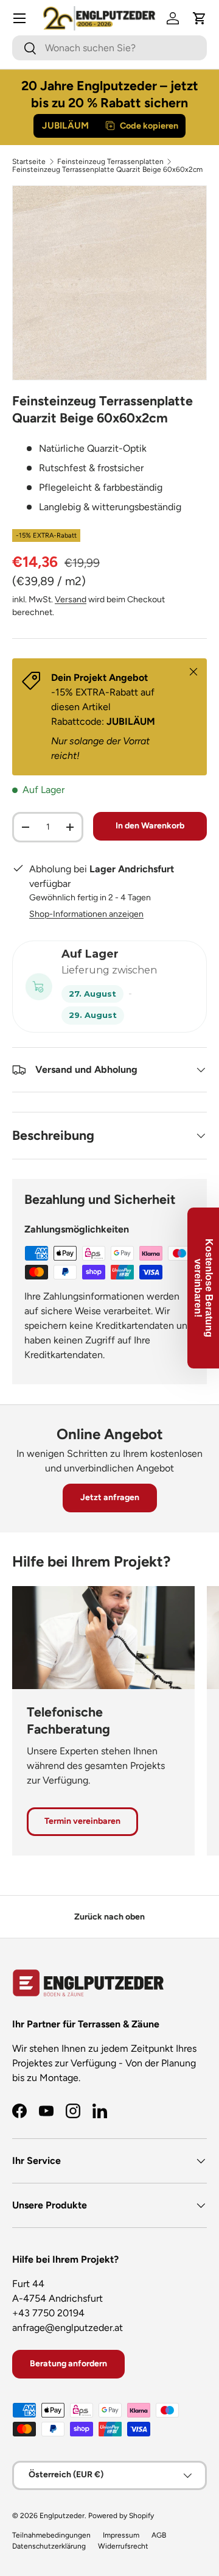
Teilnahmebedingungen (51, 2535)
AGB (159, 2535)
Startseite (29, 162)
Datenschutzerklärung (49, 2546)
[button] (200, 18)
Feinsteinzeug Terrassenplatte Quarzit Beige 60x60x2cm (107, 169)
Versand (71, 600)
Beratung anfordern (68, 2364)
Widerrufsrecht (123, 2546)
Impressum (121, 2535)
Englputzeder (62, 2516)
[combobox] (109, 48)
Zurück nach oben (109, 1917)
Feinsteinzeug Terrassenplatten (110, 162)
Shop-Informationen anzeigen (86, 914)
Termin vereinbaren (82, 1821)
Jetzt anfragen (110, 1497)
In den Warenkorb (150, 826)
